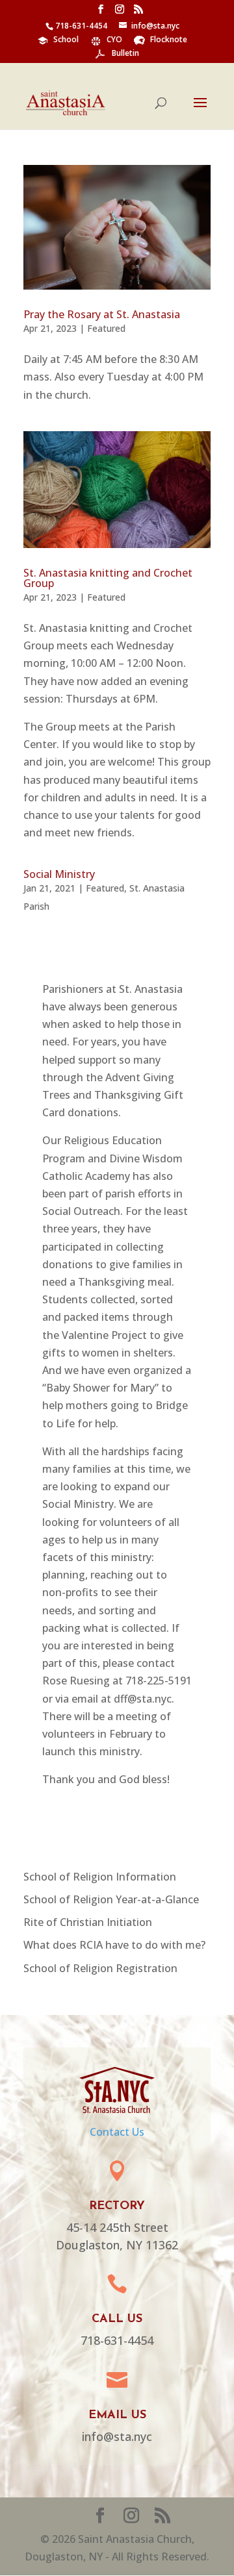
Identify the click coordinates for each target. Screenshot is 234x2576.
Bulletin (125, 54)
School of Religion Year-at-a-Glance (111, 1899)
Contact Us (117, 2132)
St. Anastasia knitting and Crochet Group (108, 578)
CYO (114, 40)
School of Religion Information (100, 1877)
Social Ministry (59, 874)
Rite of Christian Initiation (88, 1922)
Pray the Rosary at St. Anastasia (102, 314)
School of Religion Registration (100, 1968)
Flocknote (169, 40)
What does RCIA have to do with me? (114, 1945)
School (66, 40)
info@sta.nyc (155, 26)
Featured (106, 328)
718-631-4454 (81, 26)
